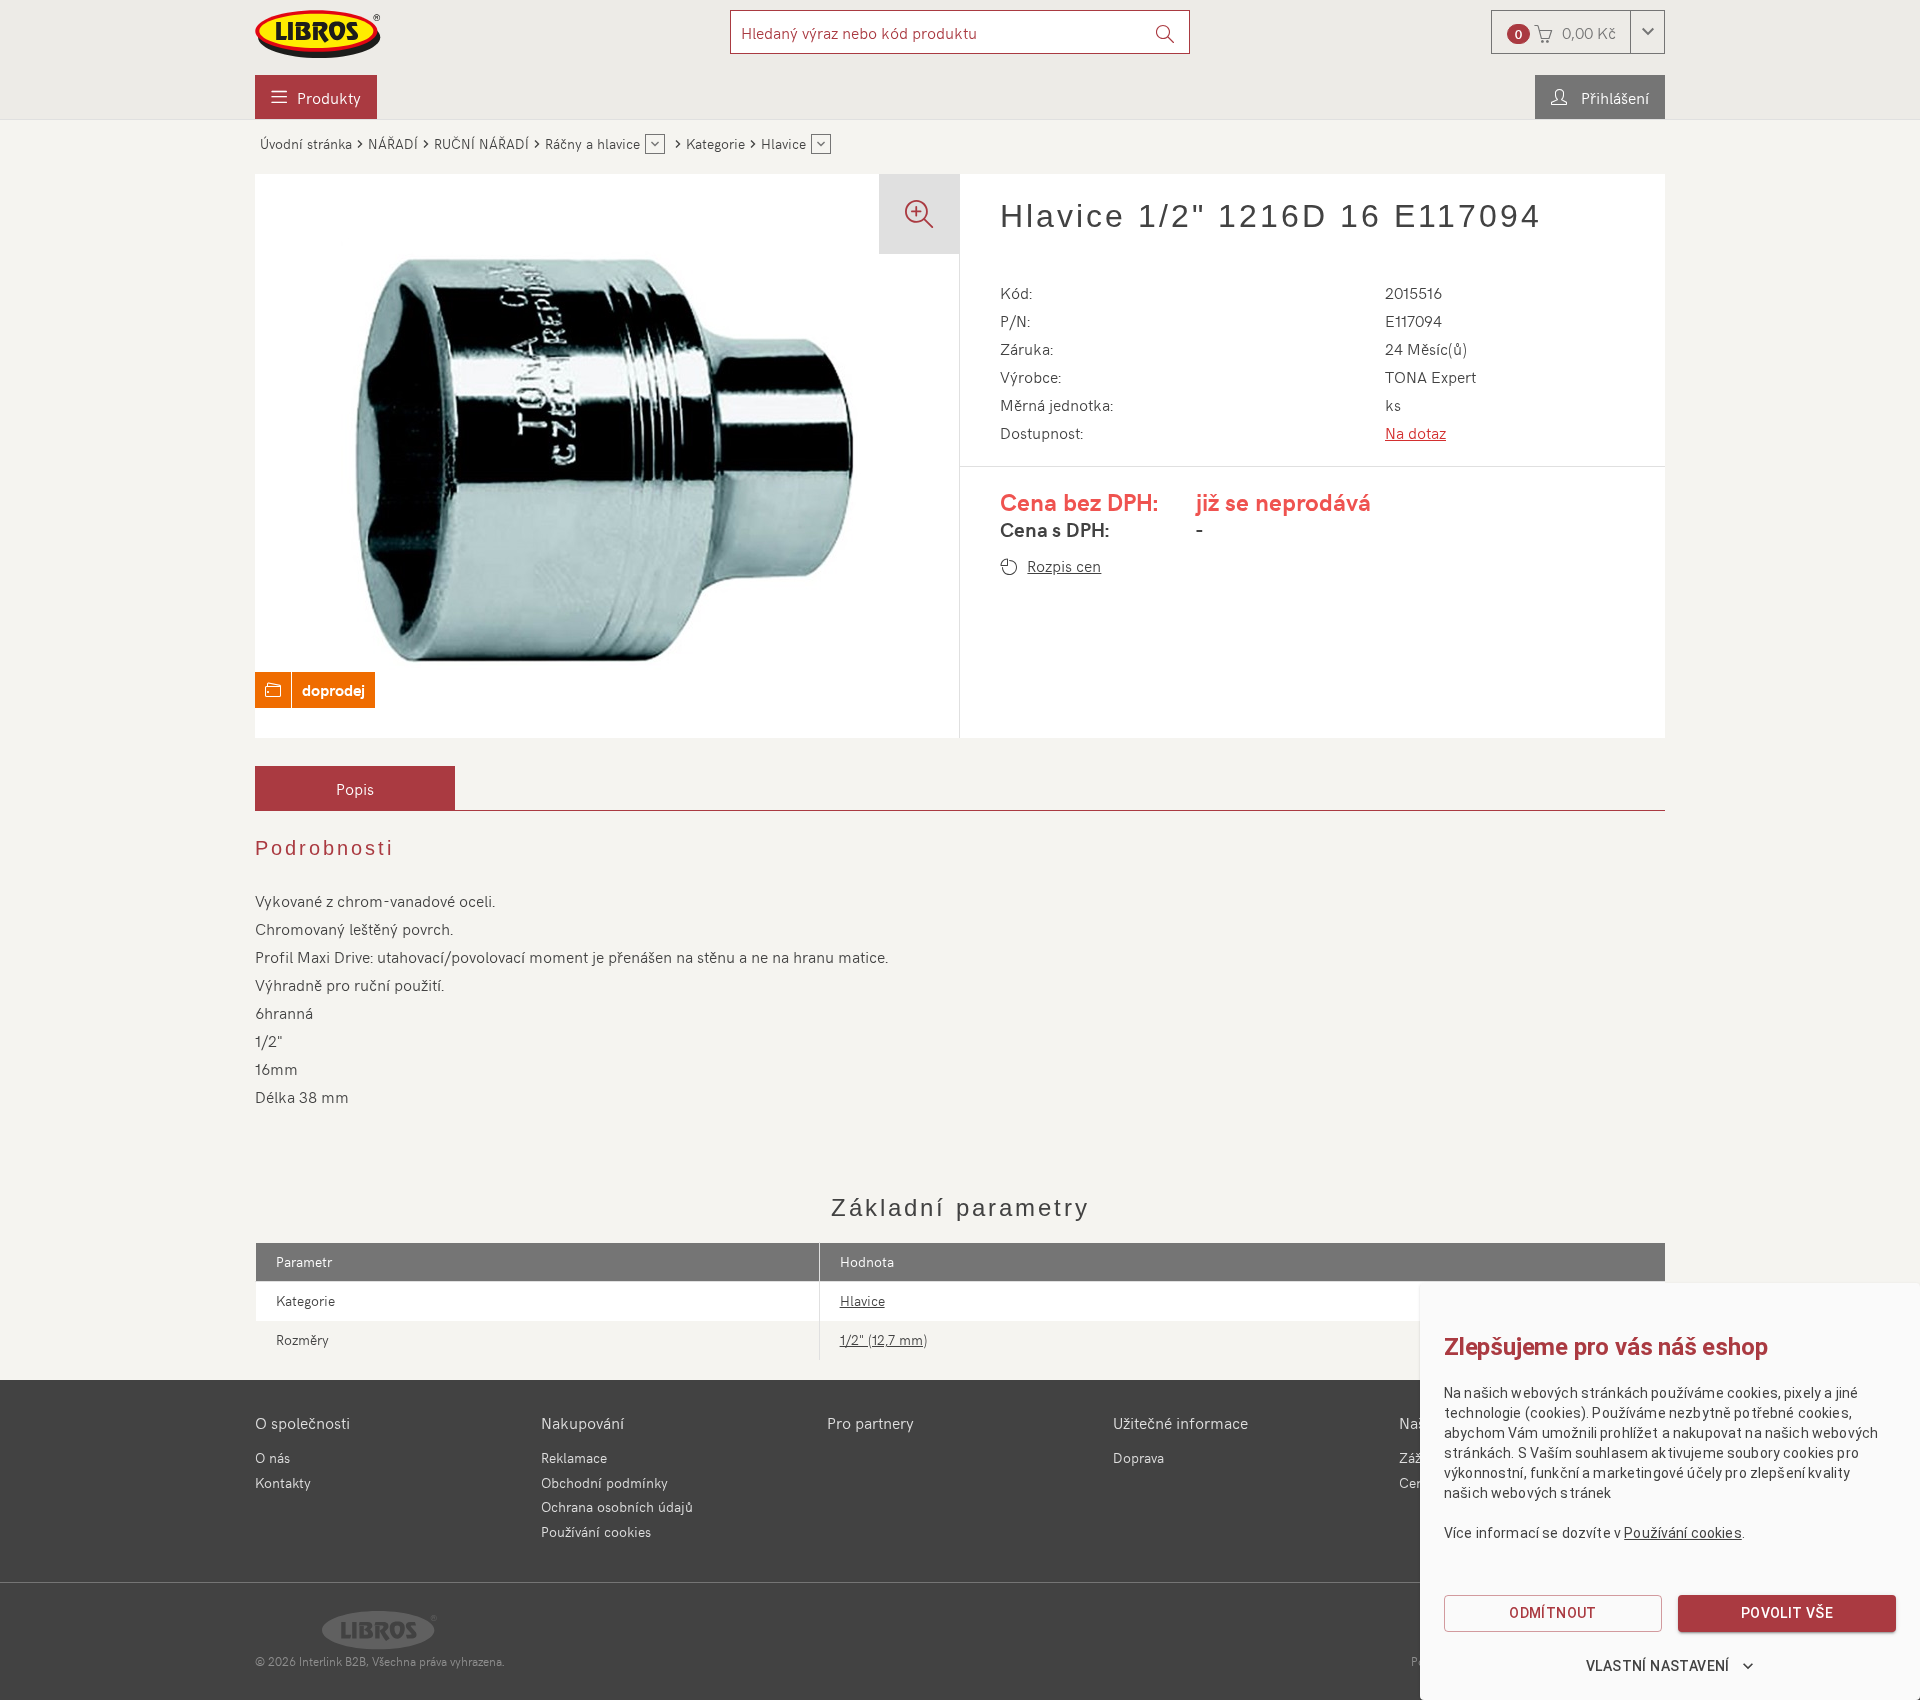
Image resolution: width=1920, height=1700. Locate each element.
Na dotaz (1415, 432)
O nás (272, 1457)
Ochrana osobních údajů (617, 1506)
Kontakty (283, 1482)
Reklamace (574, 1457)
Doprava (1138, 1457)
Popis (355, 788)
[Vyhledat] (1165, 32)
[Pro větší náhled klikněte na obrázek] (607, 456)
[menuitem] (316, 97)
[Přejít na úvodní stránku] (319, 34)
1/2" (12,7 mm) (883, 1339)
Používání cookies (596, 1531)
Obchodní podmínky (604, 1482)
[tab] (355, 788)
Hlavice (862, 1300)
